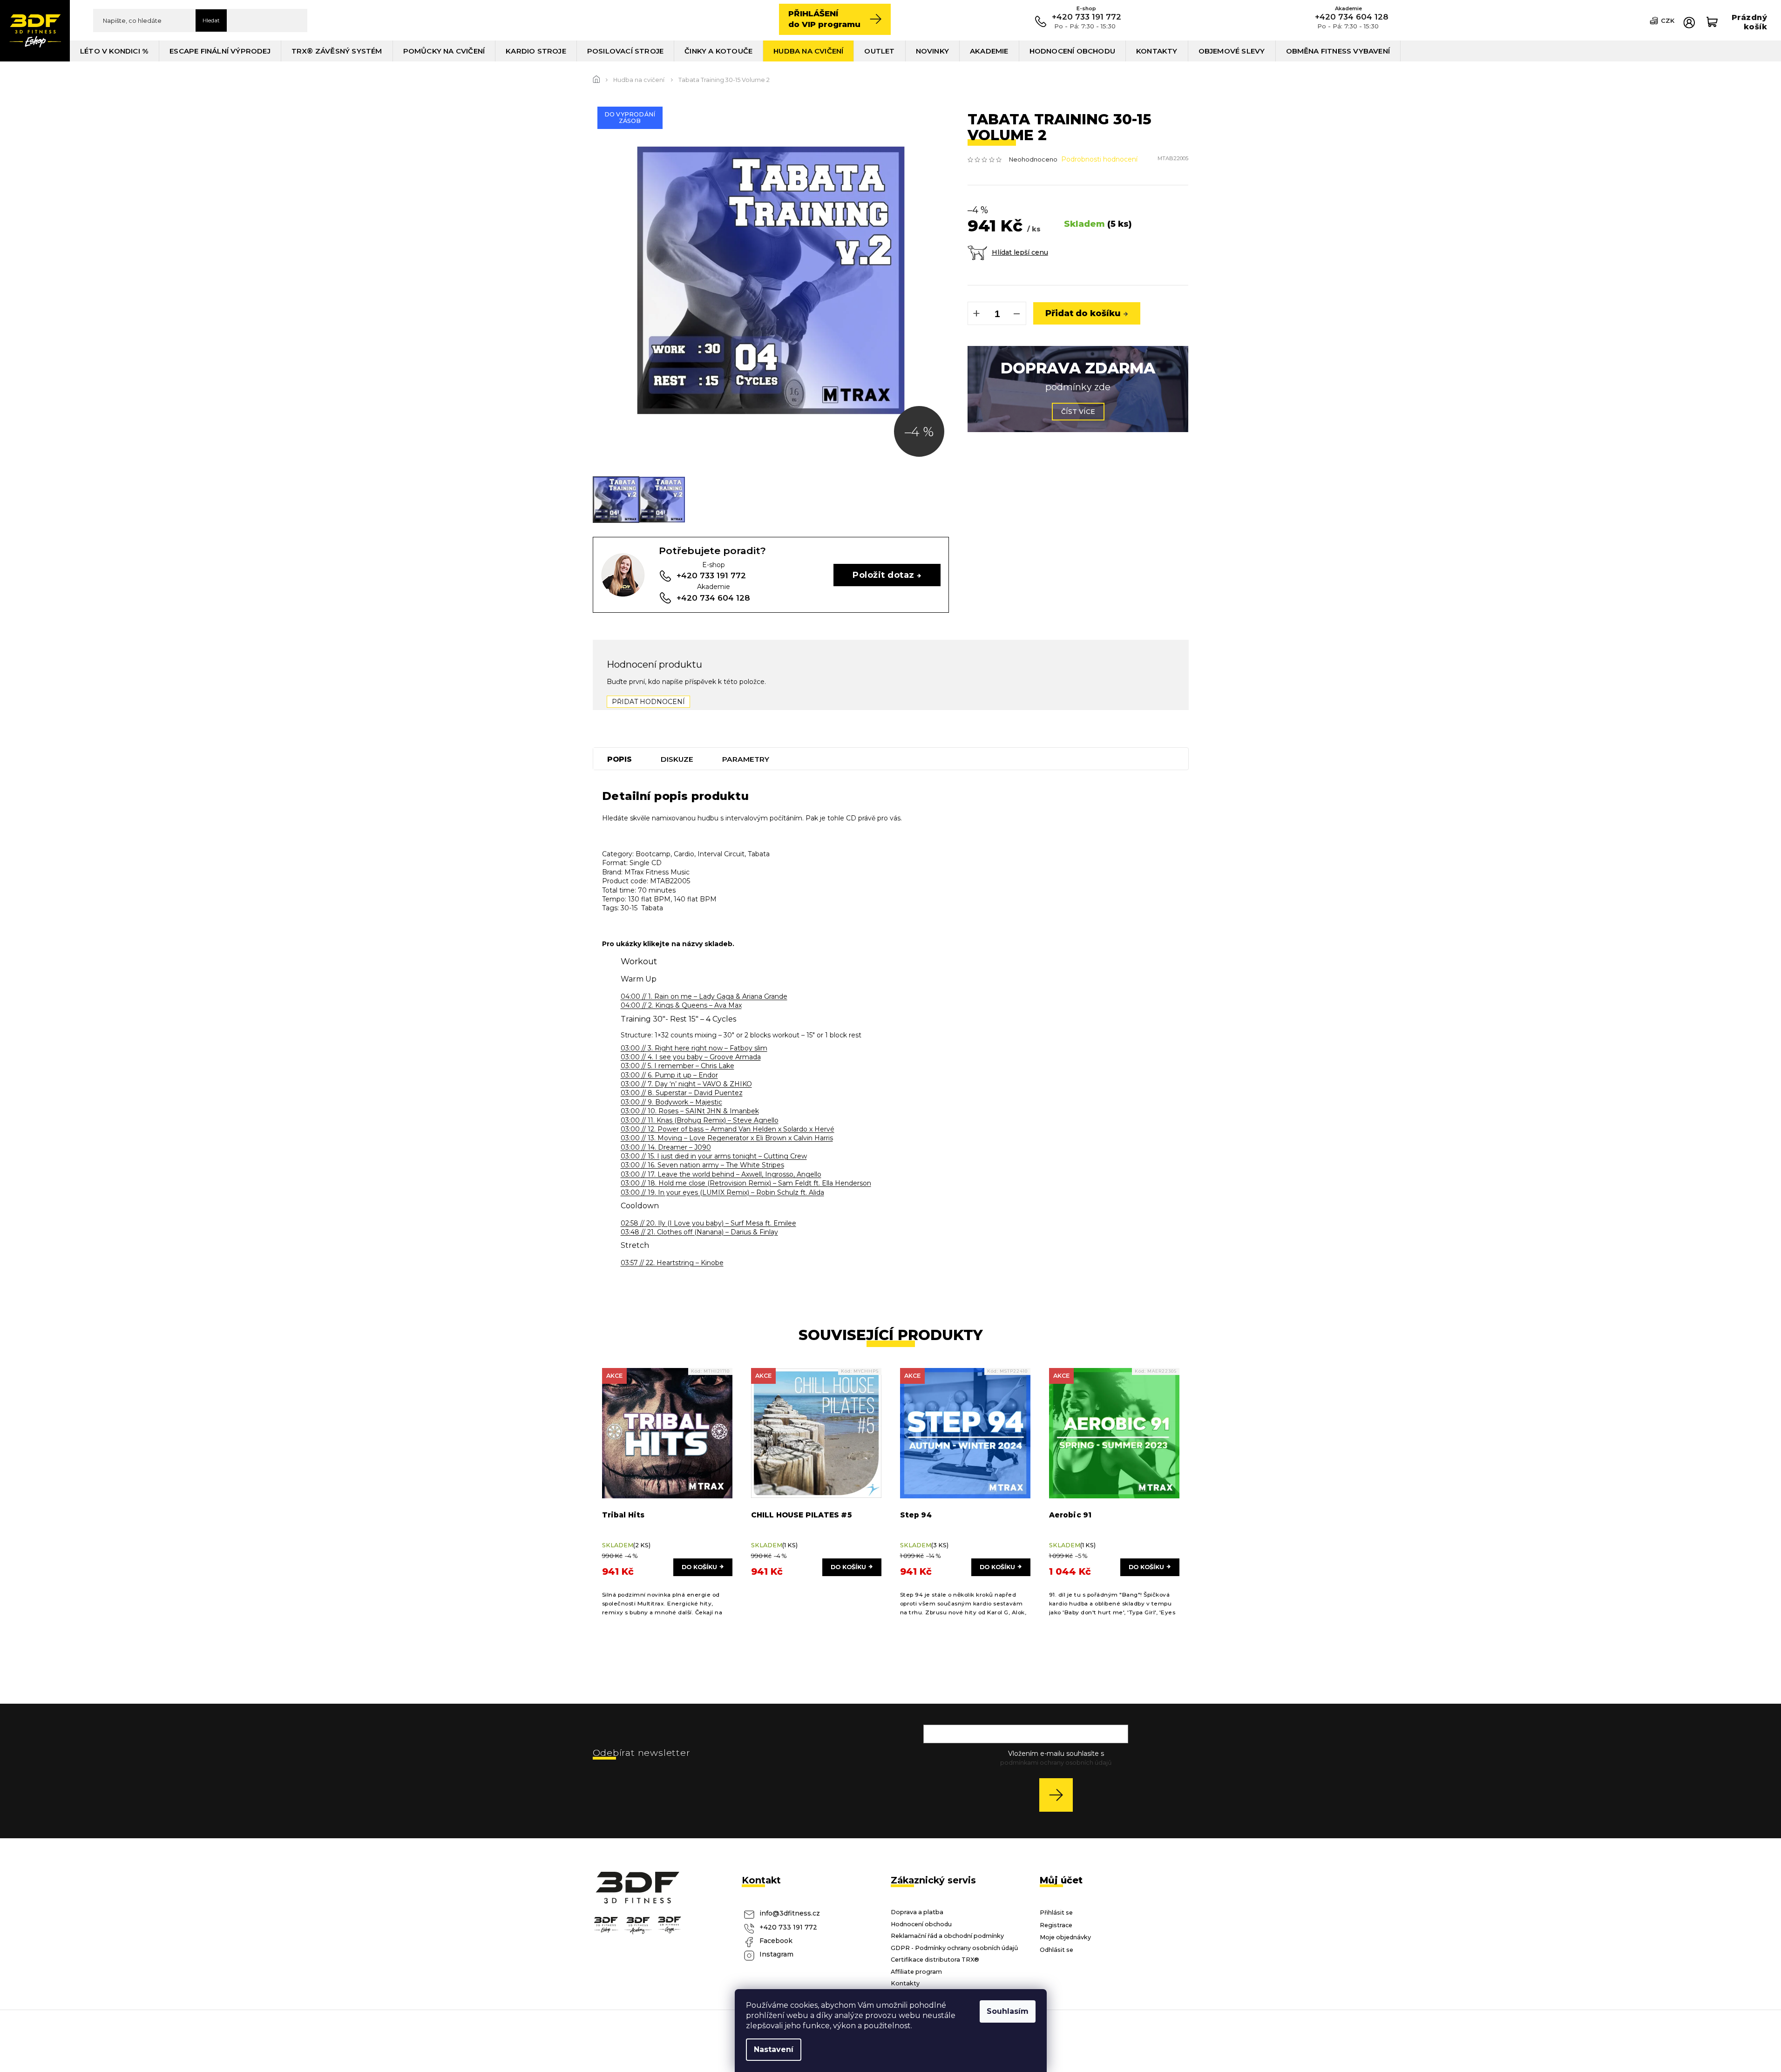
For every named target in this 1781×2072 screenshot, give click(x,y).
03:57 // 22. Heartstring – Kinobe (672, 1263)
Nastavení (774, 2049)
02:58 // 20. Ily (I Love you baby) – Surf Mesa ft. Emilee (708, 1223)
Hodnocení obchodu (921, 1924)
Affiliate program (916, 1972)
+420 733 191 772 (788, 1927)
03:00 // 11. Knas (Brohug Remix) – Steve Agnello (700, 1120)
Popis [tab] (620, 759)
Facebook (776, 1941)
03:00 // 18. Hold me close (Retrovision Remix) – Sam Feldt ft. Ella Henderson (746, 1183)
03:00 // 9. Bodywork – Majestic (671, 1102)
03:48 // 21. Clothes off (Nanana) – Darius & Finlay (699, 1232)
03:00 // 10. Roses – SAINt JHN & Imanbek (690, 1111)
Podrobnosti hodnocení (1099, 159)
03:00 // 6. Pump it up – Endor (669, 1075)
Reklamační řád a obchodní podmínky (947, 1936)
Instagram (776, 1954)
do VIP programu (824, 19)
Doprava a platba (917, 1912)
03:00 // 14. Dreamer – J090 (666, 1147)
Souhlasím (1008, 2011)
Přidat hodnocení (648, 702)
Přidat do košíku (1083, 313)
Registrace (1056, 1925)
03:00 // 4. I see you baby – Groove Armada (691, 1057)
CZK (1668, 20)
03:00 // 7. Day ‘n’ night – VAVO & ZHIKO (686, 1084)
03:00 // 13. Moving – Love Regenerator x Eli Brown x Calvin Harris (727, 1138)
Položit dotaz (883, 575)
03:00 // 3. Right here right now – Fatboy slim (694, 1048)
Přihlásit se (1060, 1795)
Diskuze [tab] (677, 759)
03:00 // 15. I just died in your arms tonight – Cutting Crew (714, 1156)
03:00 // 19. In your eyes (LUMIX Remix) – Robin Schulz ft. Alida (722, 1192)
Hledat (211, 20)
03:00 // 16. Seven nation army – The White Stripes (702, 1165)
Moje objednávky (1065, 1937)
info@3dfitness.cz (790, 1913)
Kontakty (905, 1983)
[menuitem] (115, 51)
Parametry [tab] (746, 759)
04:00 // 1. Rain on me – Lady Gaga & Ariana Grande (704, 996)
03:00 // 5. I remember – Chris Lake (677, 1066)
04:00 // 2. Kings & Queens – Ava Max (681, 1005)
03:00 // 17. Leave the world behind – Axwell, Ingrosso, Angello (721, 1174)
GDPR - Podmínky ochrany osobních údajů (955, 1948)
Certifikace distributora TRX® (935, 1960)
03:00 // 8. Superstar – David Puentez (682, 1093)
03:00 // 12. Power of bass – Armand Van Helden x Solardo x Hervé (728, 1129)
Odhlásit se (1056, 1950)
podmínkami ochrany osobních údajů (1056, 1763)
